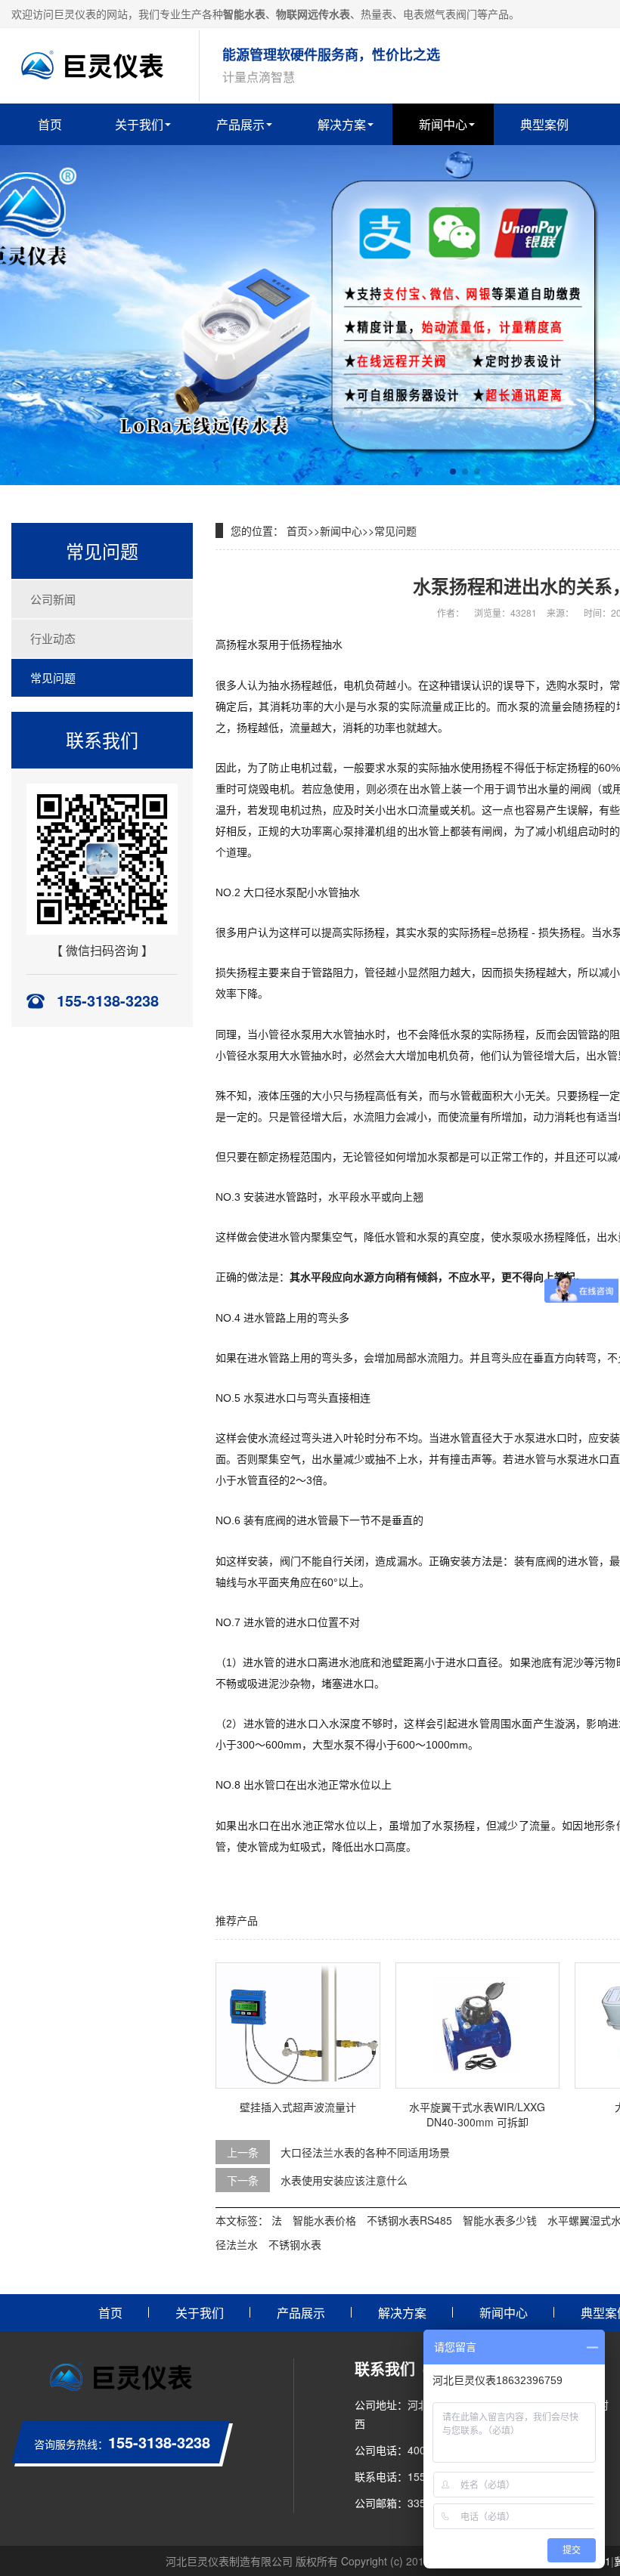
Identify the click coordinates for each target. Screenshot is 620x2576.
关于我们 (139, 124)
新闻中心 (443, 124)
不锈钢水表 (295, 2244)
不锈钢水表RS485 (409, 2220)
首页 (50, 124)
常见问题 (53, 677)
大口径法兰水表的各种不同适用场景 (365, 2152)
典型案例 (544, 124)
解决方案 (342, 124)
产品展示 (240, 124)
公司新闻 (53, 599)
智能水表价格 (324, 2220)
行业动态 (53, 638)
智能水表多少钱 (500, 2220)
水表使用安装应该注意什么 (344, 2180)
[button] (453, 472)
